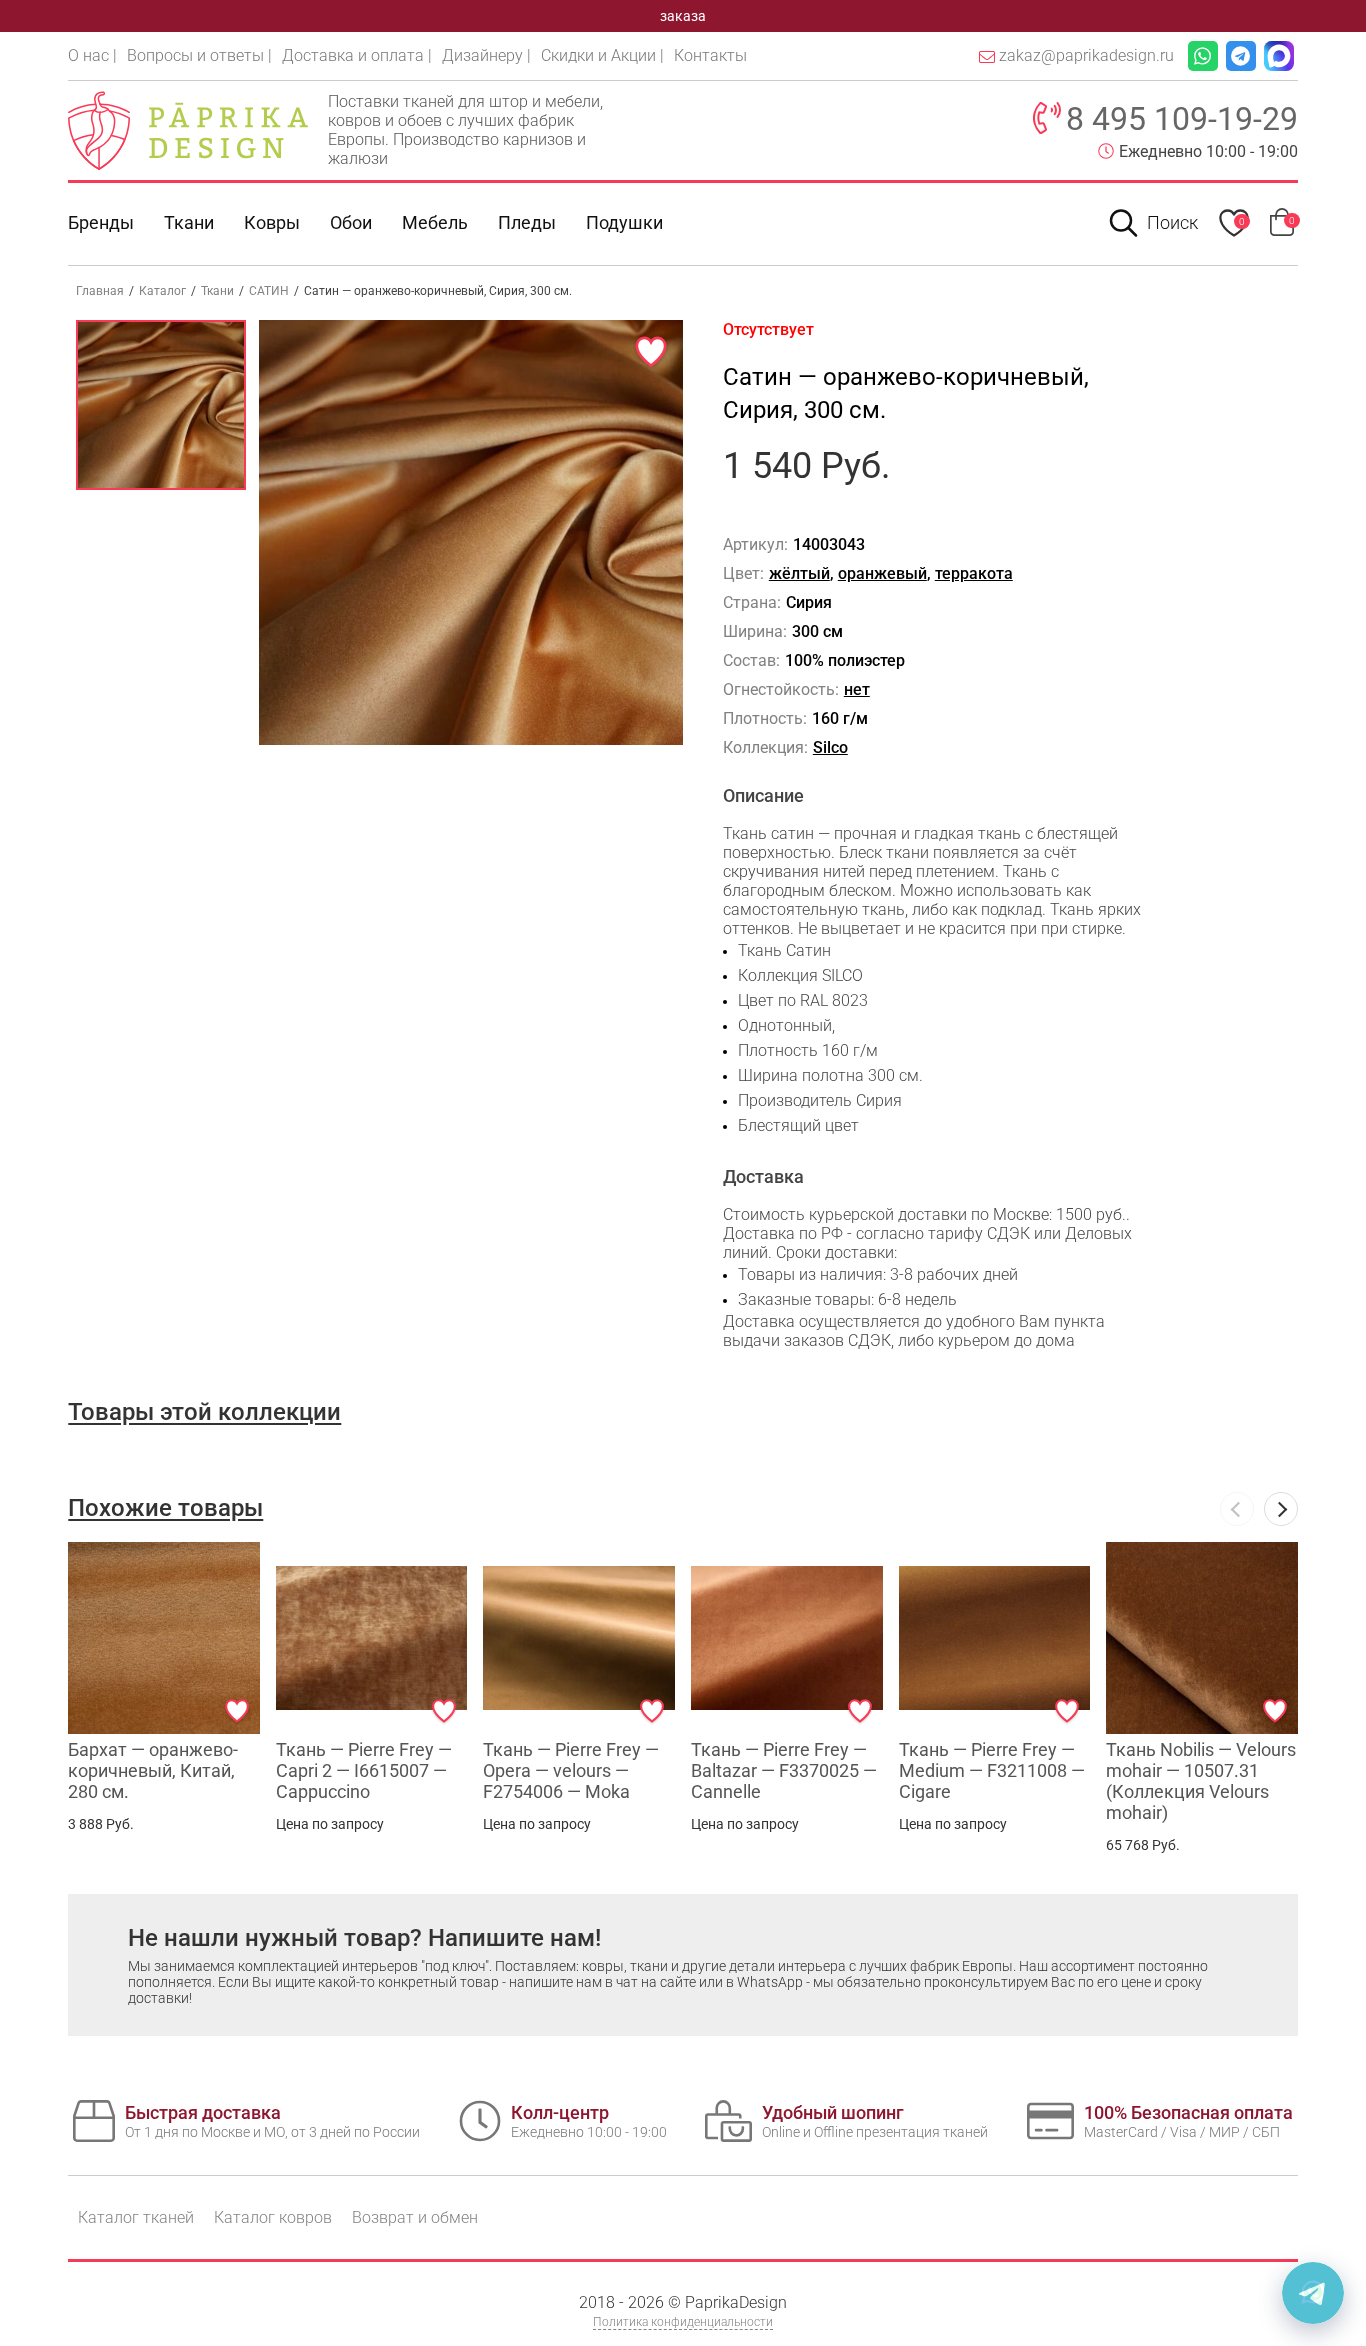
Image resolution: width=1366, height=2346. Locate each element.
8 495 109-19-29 (1182, 119)
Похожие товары (165, 1508)
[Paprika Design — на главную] (188, 130)
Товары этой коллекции (204, 1412)
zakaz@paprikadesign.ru (1086, 55)
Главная (100, 291)
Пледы (527, 222)
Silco (830, 747)
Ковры (272, 222)
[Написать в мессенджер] (1313, 2293)
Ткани (217, 291)
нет (857, 689)
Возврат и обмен (415, 2217)
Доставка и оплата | (357, 55)
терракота (974, 573)
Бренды (101, 222)
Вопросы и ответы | (199, 55)
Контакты (710, 55)
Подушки (624, 222)
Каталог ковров (273, 2217)
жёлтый (799, 573)
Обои (351, 222)
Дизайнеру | (486, 55)
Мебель (435, 222)
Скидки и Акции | (602, 55)
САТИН (269, 291)
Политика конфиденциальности (683, 2322)
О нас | (92, 55)
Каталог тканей (136, 2217)
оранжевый (882, 573)
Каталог (162, 291)
